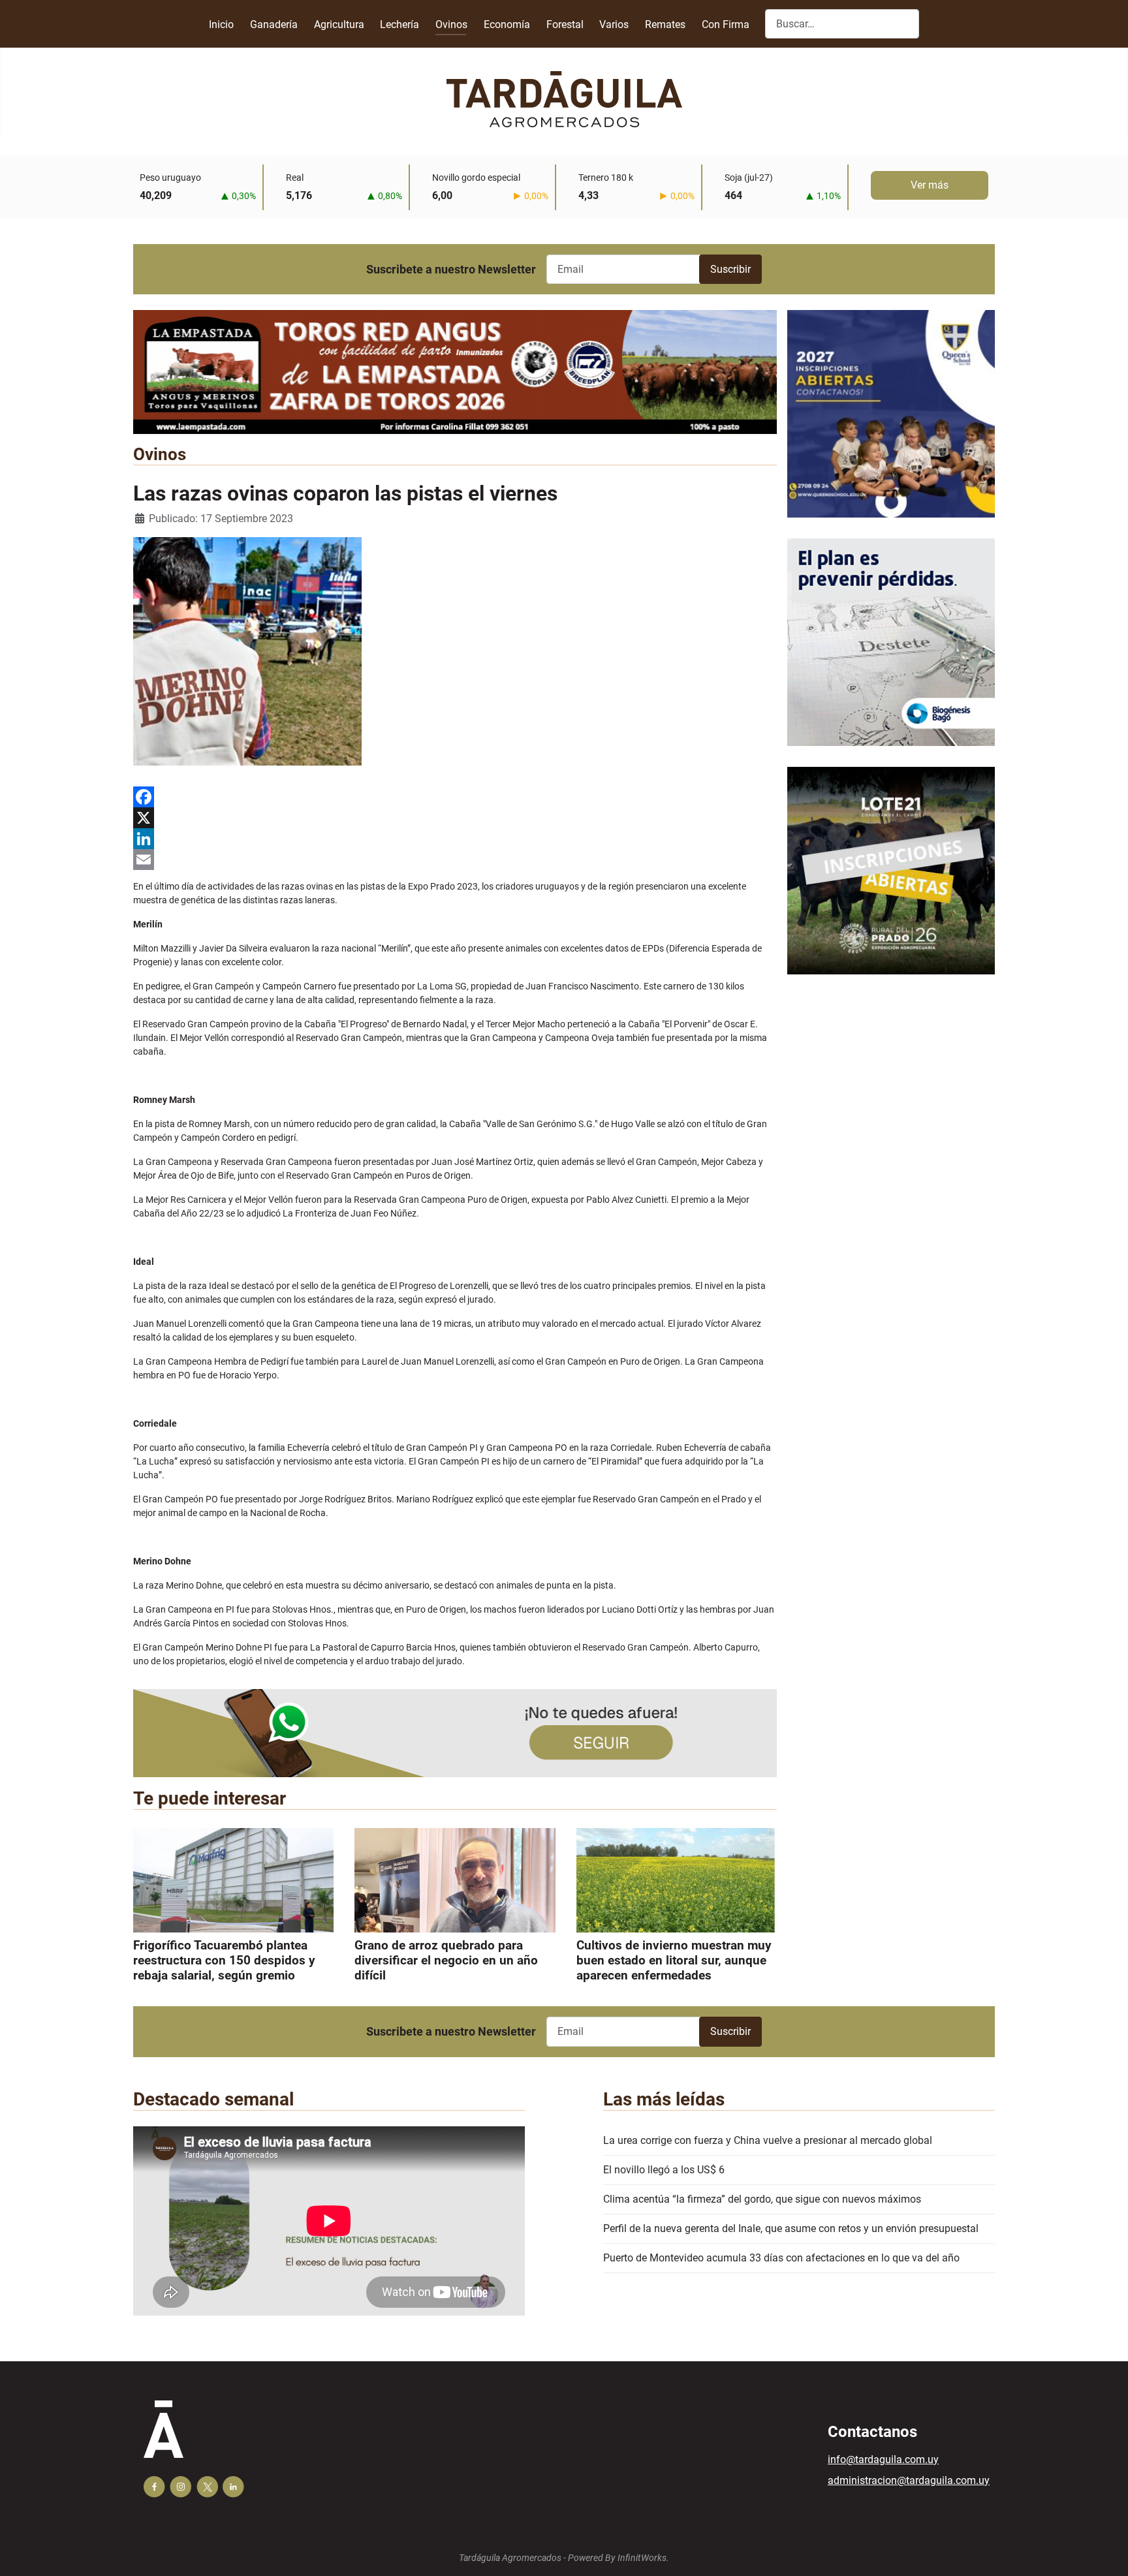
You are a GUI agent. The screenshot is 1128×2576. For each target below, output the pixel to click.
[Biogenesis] (891, 652)
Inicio (221, 24)
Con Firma (726, 24)
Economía (507, 24)
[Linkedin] (233, 2487)
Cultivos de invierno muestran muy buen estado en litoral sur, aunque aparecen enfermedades (674, 1960)
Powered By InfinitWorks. (619, 2558)
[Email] (455, 860)
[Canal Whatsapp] (455, 1732)
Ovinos (451, 24)
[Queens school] (891, 424)
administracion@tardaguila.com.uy (909, 2480)
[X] (455, 818)
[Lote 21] (891, 881)
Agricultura (339, 24)
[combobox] (842, 24)
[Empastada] (455, 371)
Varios (614, 24)
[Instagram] (180, 2487)
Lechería (399, 24)
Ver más (930, 185)
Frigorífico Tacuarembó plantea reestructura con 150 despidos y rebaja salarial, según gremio (224, 1960)
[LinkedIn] (455, 839)
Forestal (565, 24)
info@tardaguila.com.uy (883, 2460)
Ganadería (274, 24)
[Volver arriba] (1105, 2552)
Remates (665, 24)
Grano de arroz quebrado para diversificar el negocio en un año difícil (446, 1960)
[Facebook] (455, 797)
